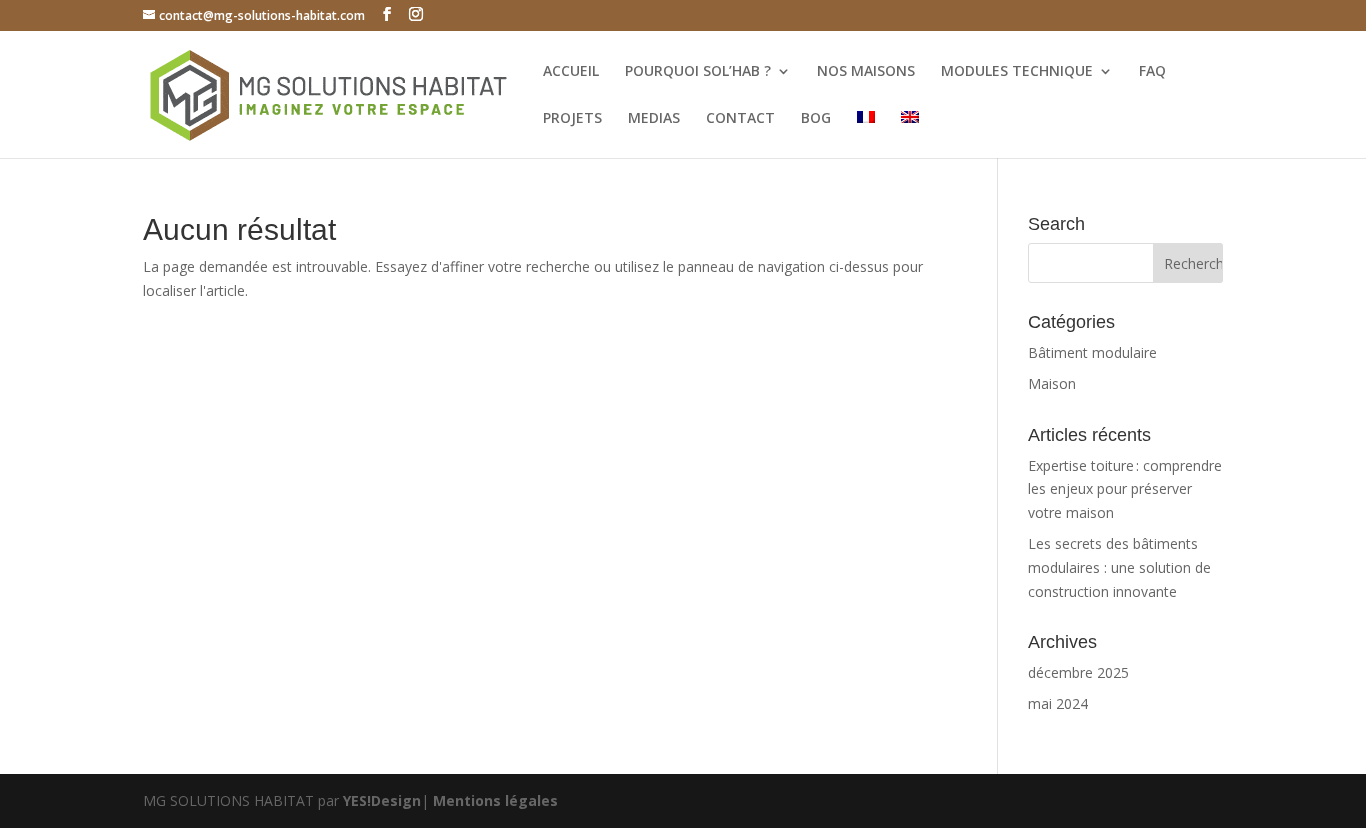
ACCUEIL (571, 72)
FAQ (1152, 72)
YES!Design (382, 800)
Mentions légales (495, 800)
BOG (816, 119)
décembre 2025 (1078, 672)
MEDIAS (654, 119)
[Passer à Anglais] (910, 134)
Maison (1052, 383)
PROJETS (572, 119)
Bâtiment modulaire (1092, 352)
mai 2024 (1058, 703)
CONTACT (740, 119)
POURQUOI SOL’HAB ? (698, 72)
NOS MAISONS (866, 72)
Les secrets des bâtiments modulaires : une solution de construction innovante (1119, 567)
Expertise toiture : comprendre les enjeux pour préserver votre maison (1125, 489)
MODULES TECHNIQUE (1017, 72)
